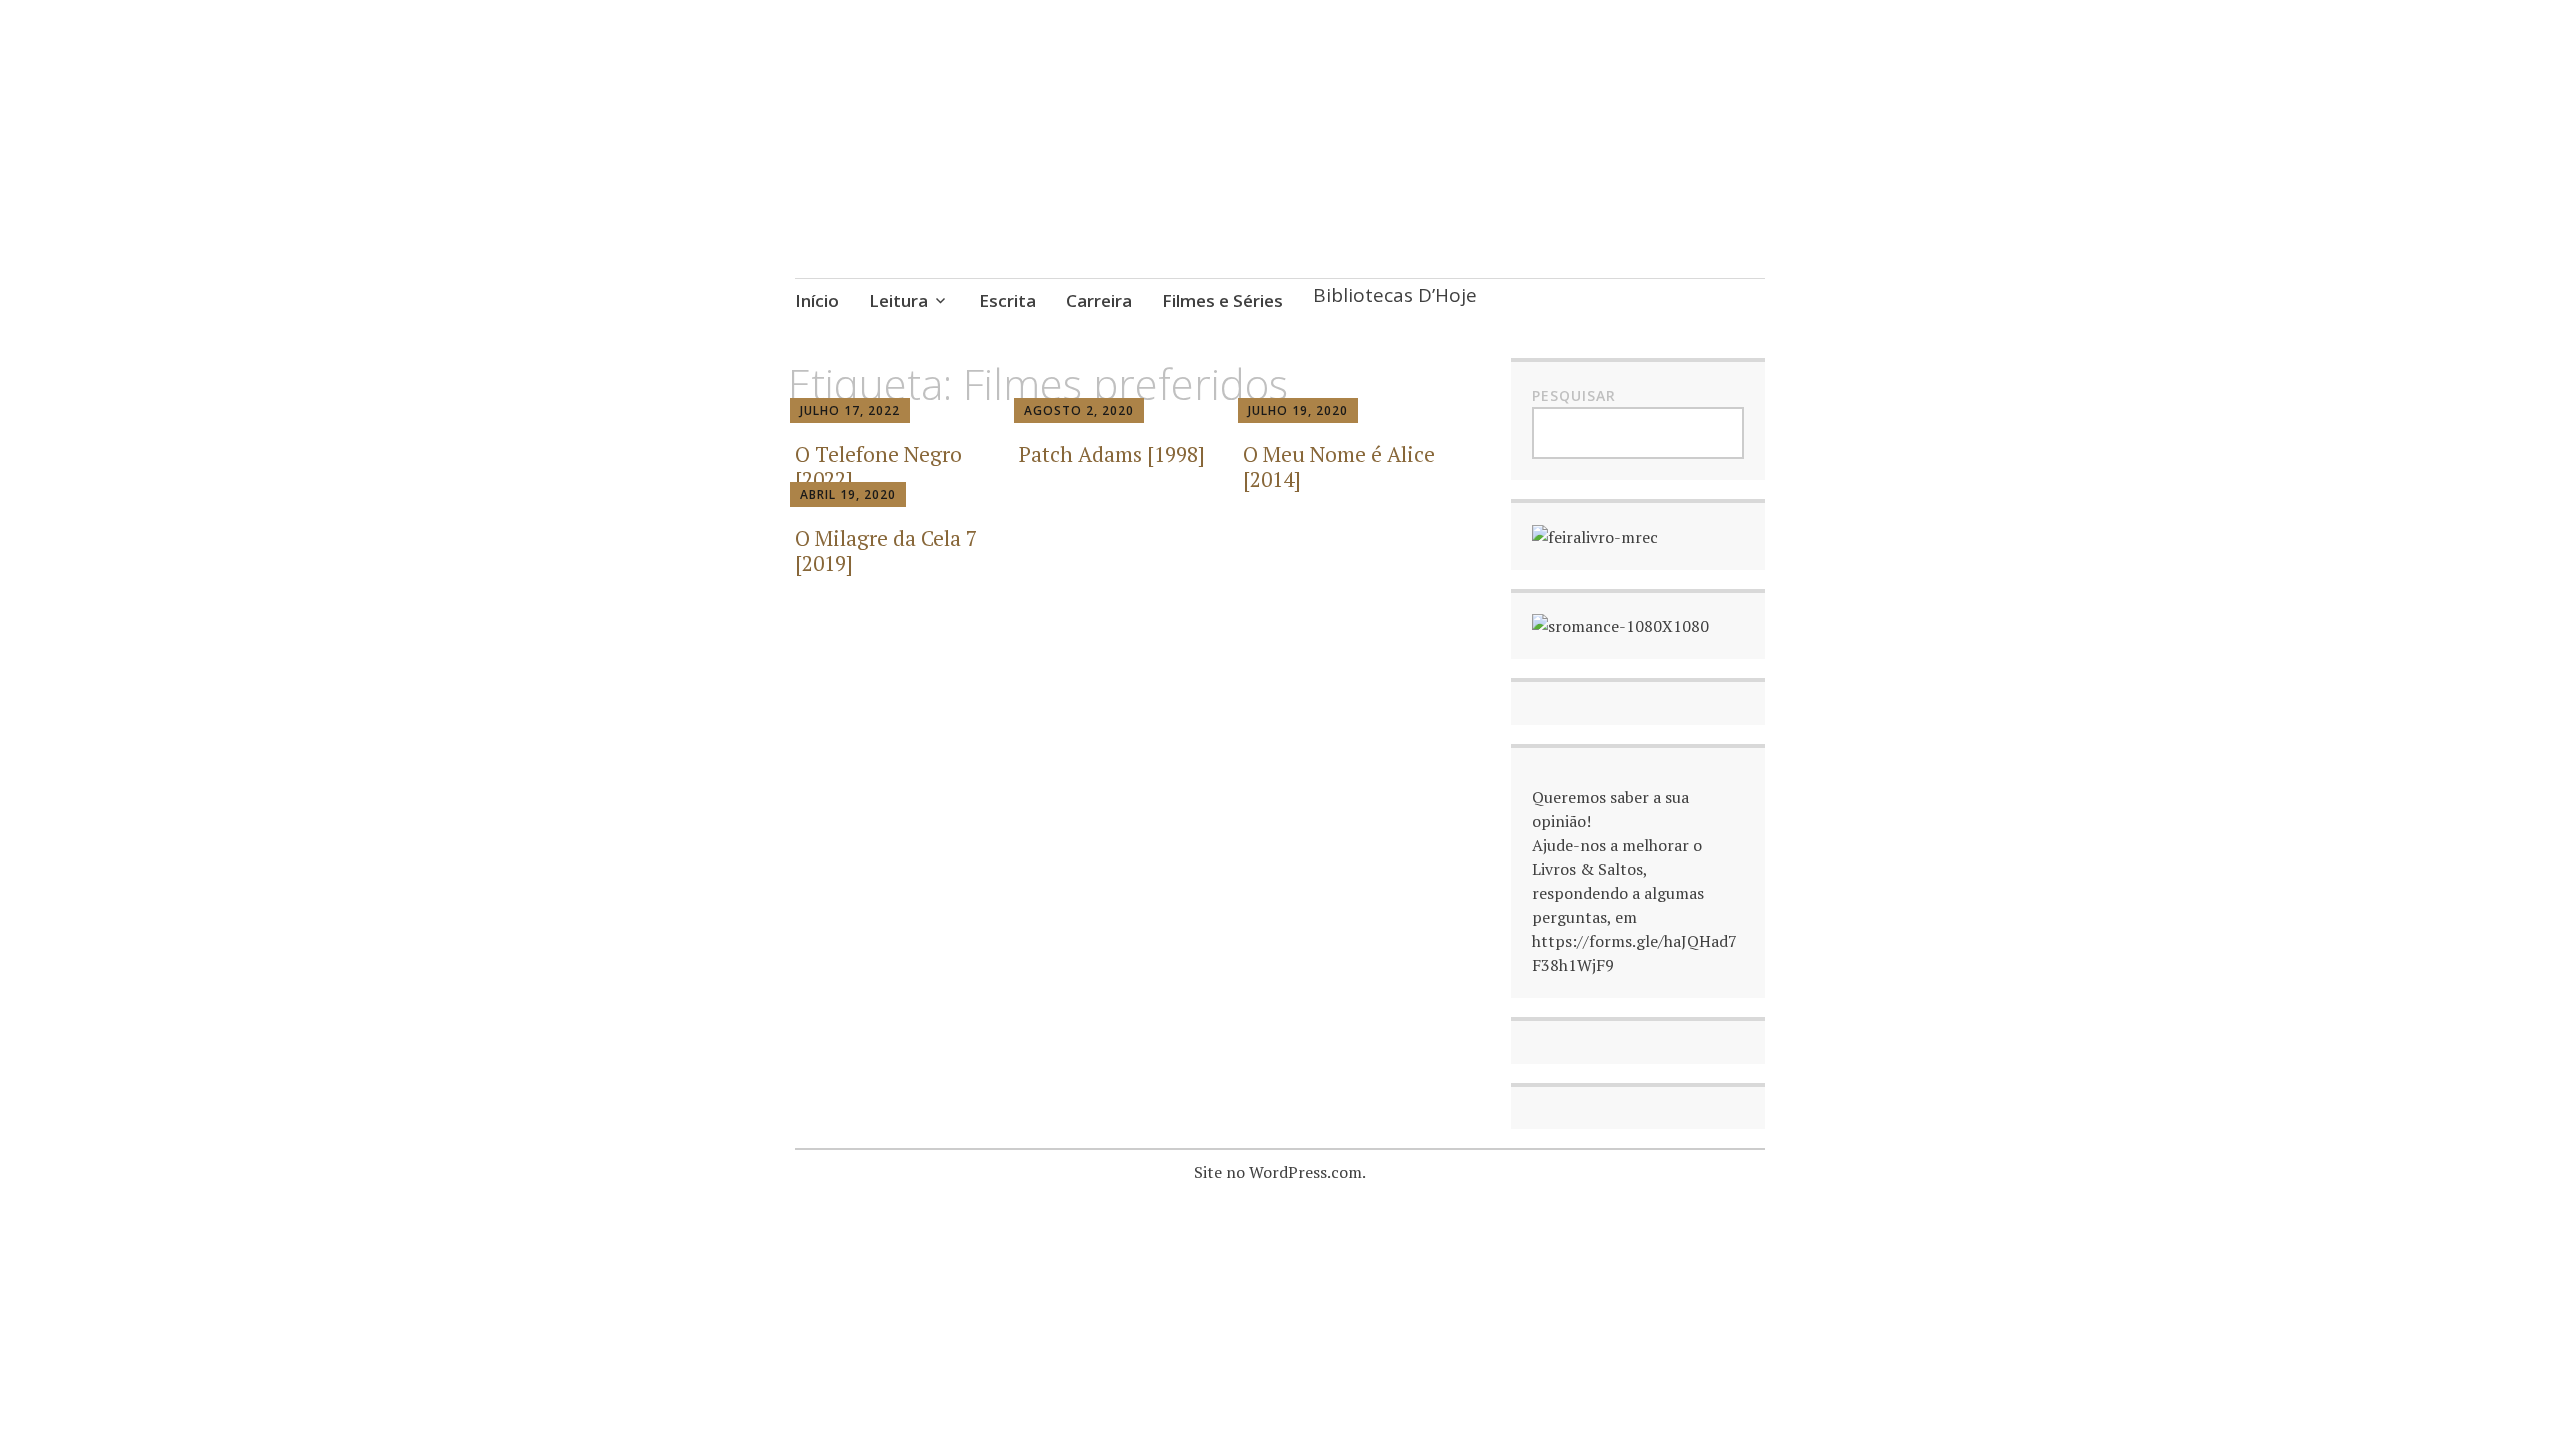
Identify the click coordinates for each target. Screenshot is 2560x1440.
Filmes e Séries (1222, 300)
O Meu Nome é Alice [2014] (1339, 466)
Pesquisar (1574, 395)
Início (817, 300)
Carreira (1099, 300)
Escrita (1007, 300)
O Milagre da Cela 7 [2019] (886, 550)
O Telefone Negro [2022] (878, 466)
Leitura (898, 300)
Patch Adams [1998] (1112, 454)
